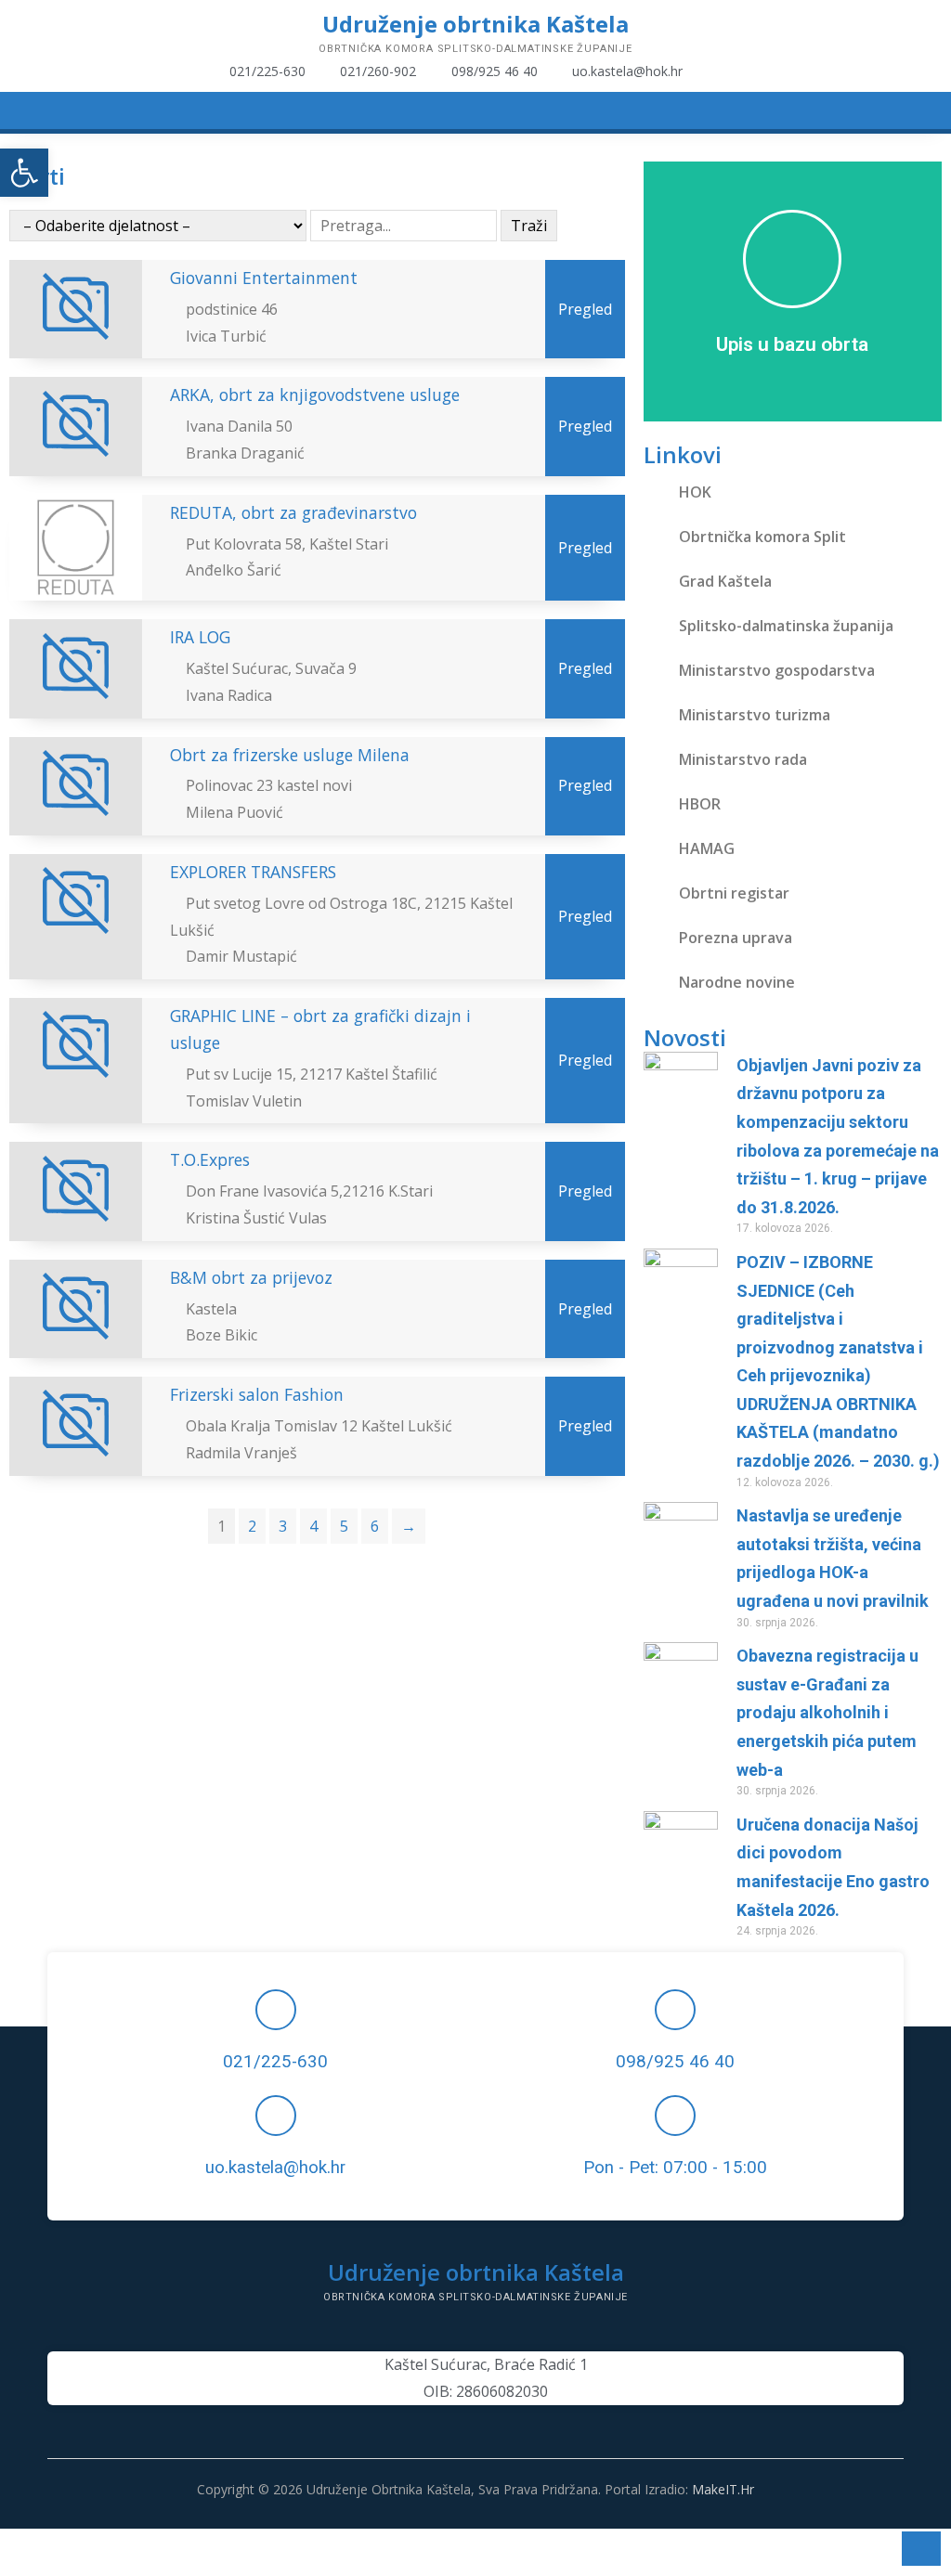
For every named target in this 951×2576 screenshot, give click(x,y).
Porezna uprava (736, 938)
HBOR (700, 804)
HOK (695, 492)
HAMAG (707, 848)
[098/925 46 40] (675, 2010)
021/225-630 (275, 2062)
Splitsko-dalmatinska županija (786, 626)
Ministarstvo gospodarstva (777, 670)
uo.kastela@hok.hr (275, 2168)
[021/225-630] (276, 2010)
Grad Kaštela (725, 581)
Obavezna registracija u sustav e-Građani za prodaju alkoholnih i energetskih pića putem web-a (827, 1712)
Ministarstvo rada (743, 759)
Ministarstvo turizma (755, 715)
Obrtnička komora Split (762, 537)
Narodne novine (737, 982)
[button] (24, 173)
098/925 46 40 (675, 2062)
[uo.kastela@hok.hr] (276, 2116)
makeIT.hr (723, 2489)
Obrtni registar (734, 893)
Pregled (585, 309)
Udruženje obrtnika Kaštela (475, 24)
